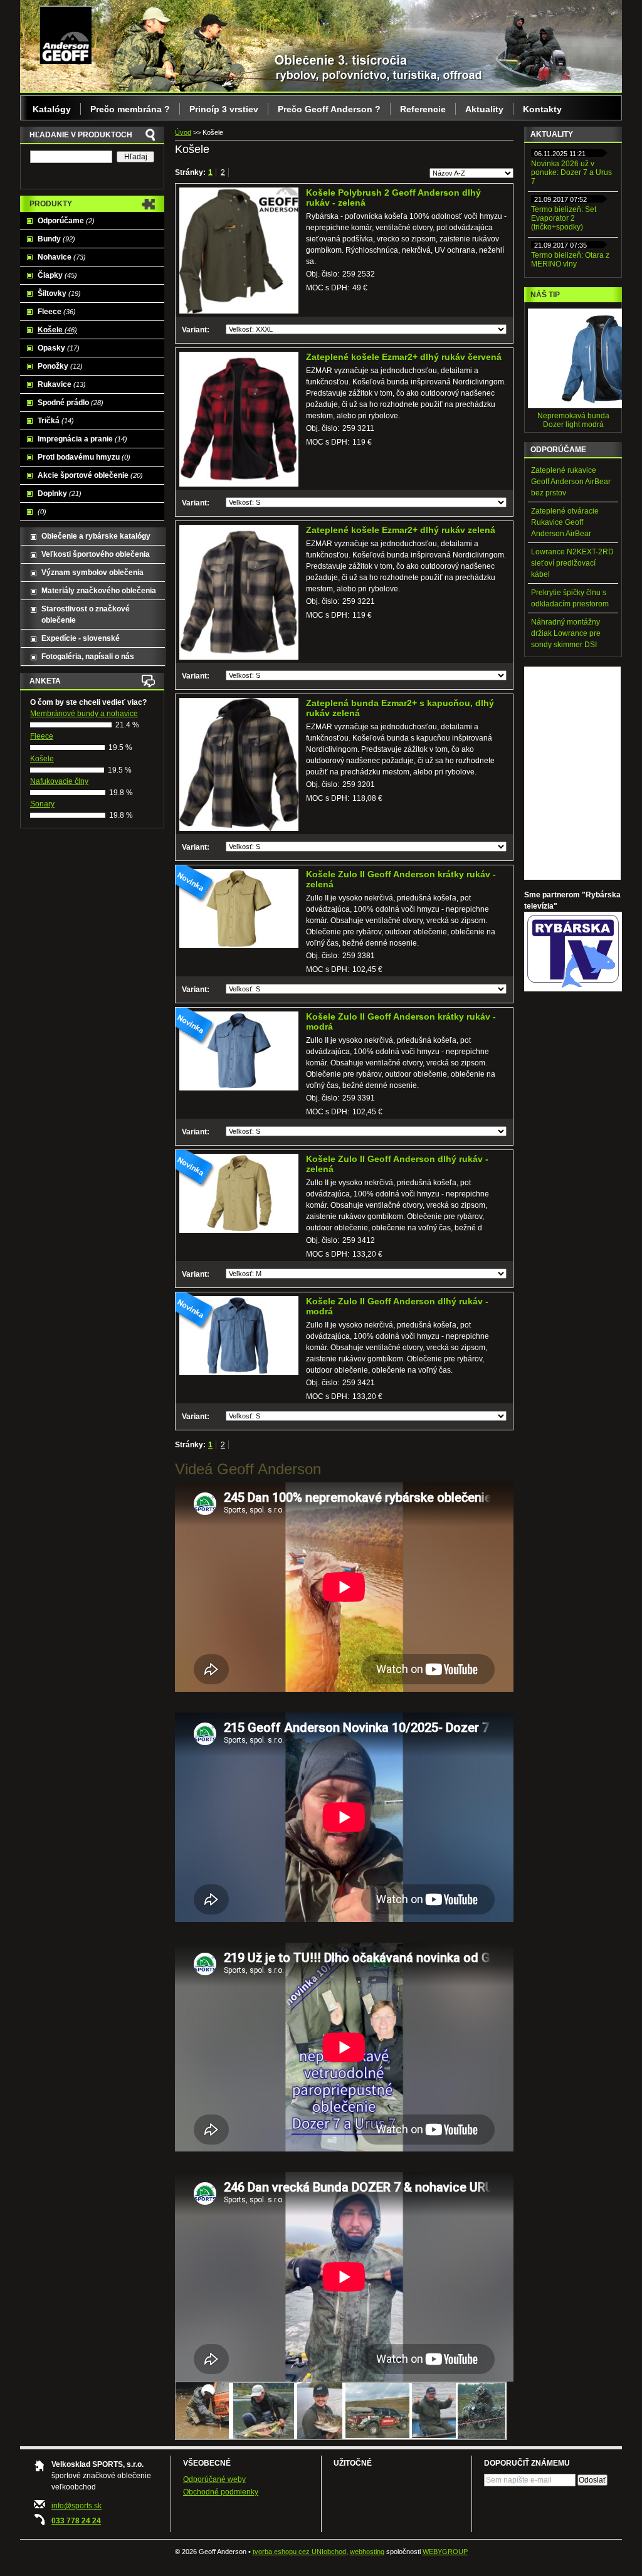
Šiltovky (59, 293)
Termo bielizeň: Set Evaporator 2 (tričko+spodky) (564, 218)
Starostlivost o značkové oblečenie (86, 615)
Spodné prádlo (71, 403)
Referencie (423, 109)
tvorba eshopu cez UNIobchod (299, 2552)
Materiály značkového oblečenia (99, 591)
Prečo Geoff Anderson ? (329, 109)
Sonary (42, 804)
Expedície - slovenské (81, 638)
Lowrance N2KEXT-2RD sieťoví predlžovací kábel (572, 563)
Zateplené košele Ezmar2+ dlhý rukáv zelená (401, 530)
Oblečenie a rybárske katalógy (96, 536)
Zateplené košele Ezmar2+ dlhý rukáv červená (404, 357)
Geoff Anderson (66, 34)
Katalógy (52, 109)
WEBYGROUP (445, 2552)
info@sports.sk (76, 2506)
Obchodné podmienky (221, 2492)
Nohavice (62, 257)
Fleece (57, 312)
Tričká (56, 421)
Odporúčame (66, 221)
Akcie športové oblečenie (90, 475)
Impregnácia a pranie (82, 439)
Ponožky (60, 366)
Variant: (196, 330)
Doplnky (60, 494)
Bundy (56, 239)
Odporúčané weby (214, 2479)
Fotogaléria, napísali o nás (88, 657)
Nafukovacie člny (59, 781)
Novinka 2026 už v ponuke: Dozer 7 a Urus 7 (571, 172)
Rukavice (62, 384)
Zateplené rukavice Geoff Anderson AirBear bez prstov (571, 482)
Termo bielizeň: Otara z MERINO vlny (570, 260)
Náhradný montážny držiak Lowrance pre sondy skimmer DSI (566, 633)
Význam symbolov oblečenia (92, 573)
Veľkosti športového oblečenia (96, 554)
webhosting (367, 2552)
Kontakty (542, 109)
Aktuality (484, 109)
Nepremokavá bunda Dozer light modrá (573, 420)
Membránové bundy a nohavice (84, 714)
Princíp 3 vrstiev (224, 109)
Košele (57, 330)
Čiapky (57, 275)
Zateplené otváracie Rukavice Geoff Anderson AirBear (565, 522)
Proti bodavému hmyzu (84, 457)
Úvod (183, 132)
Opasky (59, 348)
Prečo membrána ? (130, 109)
